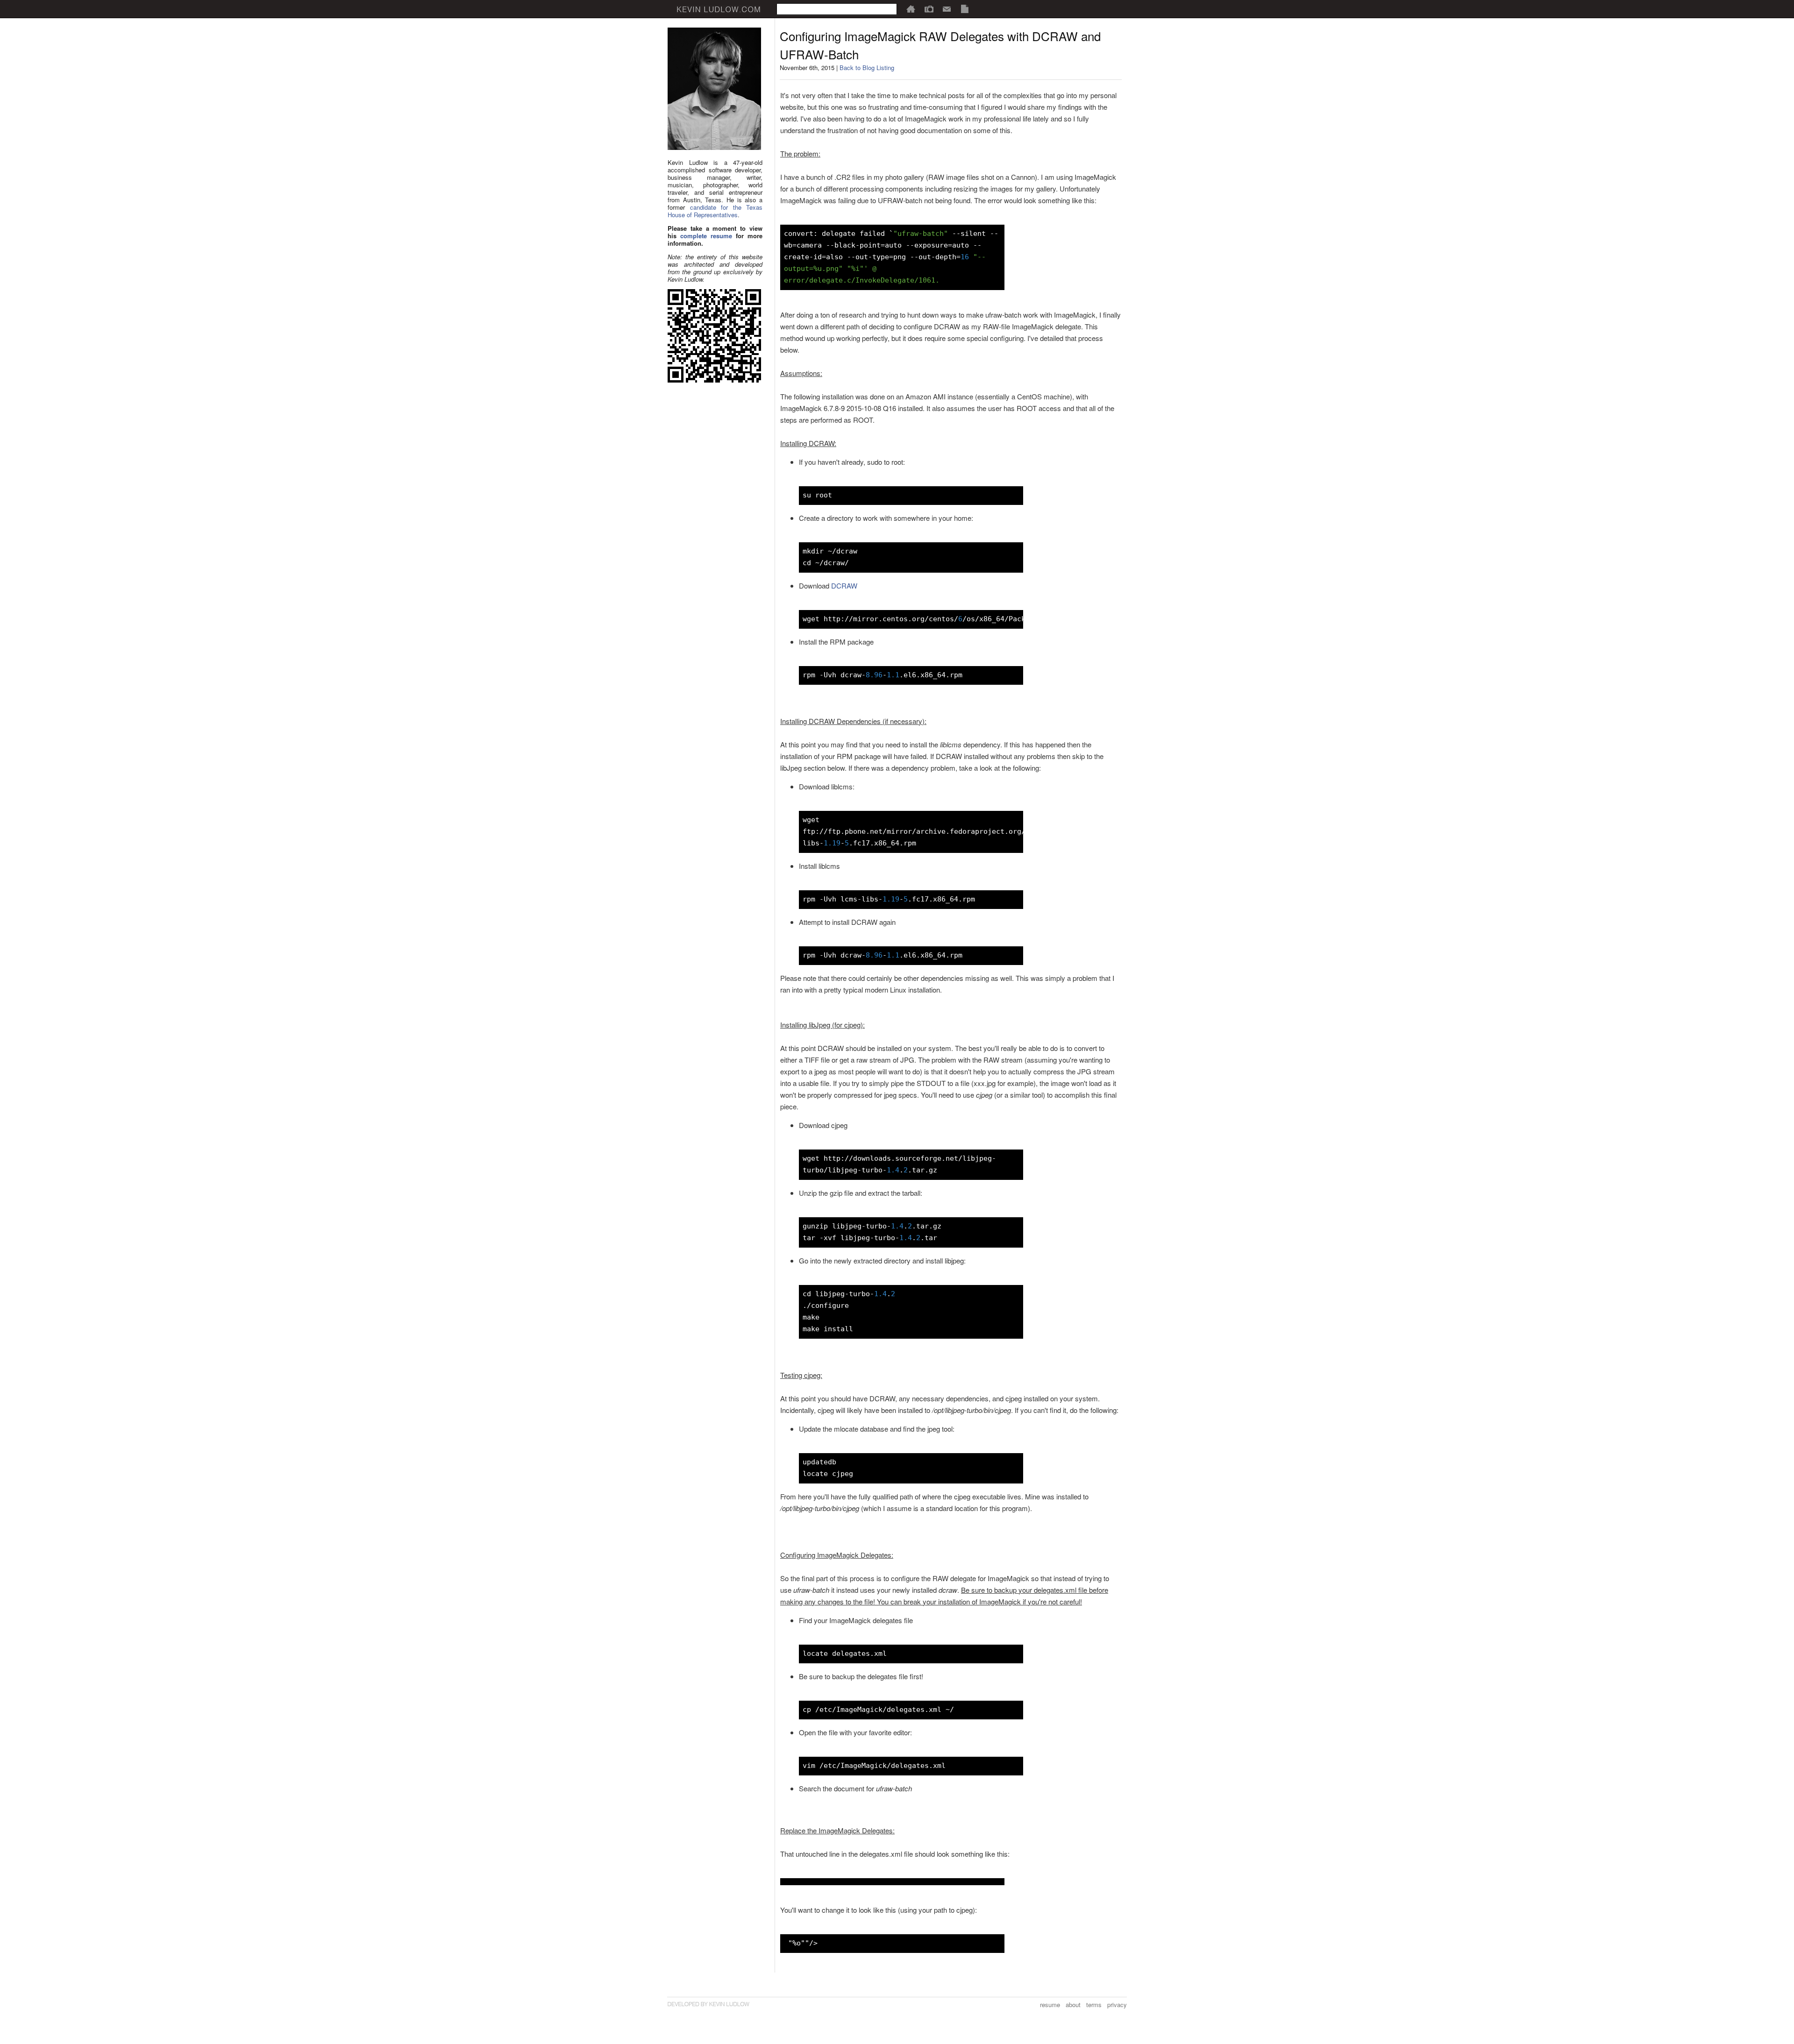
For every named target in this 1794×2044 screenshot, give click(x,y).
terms (1094, 2005)
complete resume (706, 236)
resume (1050, 2005)
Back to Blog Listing (867, 67)
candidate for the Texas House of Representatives (715, 211)
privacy (1117, 2005)
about (1073, 2005)
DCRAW (844, 586)
